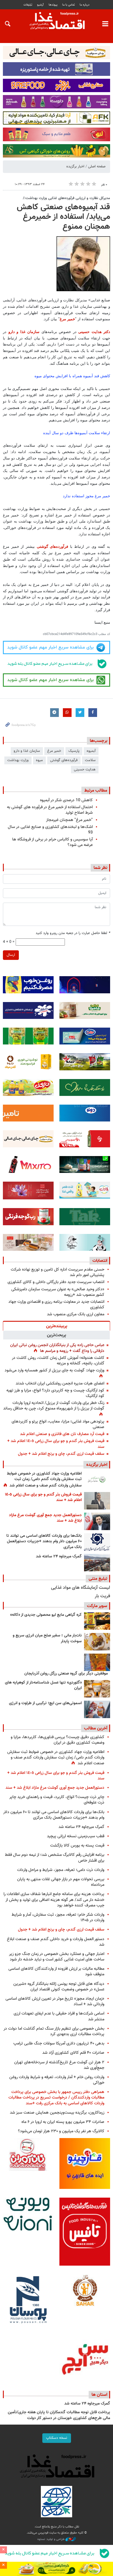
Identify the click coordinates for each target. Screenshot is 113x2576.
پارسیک (74, 751)
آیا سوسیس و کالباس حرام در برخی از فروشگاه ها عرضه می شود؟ (52, 842)
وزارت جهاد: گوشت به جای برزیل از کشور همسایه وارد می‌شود (54, 1370)
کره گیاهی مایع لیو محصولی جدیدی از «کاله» (46, 1615)
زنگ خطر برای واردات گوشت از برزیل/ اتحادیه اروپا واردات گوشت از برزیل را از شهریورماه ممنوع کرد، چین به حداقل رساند (54, 1406)
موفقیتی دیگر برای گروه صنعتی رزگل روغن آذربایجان (66, 1674)
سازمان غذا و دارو (25, 332)
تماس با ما (69, 5)
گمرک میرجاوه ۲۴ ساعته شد (59, 1557)
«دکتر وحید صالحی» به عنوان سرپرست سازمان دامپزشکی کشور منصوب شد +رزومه (58, 1292)
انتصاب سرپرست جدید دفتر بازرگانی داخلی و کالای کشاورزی (56, 1282)
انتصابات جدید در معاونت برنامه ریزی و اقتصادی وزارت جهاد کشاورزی (56, 1305)
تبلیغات (28, 5)
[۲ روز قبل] (97, 1542)
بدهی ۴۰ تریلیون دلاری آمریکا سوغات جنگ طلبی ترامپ (59, 2043)
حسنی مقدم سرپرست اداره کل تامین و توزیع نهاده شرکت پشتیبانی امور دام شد (58, 1272)
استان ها (99, 2395)
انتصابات (100, 1261)
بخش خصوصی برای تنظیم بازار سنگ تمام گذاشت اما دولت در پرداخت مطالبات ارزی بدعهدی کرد (54, 2031)
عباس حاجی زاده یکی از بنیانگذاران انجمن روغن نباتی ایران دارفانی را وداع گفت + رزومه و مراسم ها (57, 1348)
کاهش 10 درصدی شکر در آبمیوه (66, 800)
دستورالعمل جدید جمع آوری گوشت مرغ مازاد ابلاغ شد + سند (45, 1518)
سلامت (90, 760)
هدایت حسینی (85, 770)
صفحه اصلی (97, 167)
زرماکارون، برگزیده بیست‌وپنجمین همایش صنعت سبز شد (57, 2113)
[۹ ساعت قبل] (97, 1480)
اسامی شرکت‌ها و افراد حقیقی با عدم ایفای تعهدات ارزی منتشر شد (59, 2016)
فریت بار (102, 1596)
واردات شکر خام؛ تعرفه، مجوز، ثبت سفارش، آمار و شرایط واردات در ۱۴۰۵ (58, 1917)
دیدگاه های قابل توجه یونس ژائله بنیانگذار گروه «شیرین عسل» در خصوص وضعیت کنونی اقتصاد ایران (59, 1987)
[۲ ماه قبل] (97, 1621)
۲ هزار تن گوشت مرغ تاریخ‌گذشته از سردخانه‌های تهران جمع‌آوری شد (59, 2065)
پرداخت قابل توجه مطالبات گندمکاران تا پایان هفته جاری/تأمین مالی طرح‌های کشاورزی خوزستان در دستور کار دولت (59, 2415)
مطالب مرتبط (96, 790)
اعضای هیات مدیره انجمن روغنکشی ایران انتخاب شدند (60, 1383)
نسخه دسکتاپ (57, 2438)
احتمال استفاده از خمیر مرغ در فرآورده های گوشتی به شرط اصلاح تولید (50, 810)
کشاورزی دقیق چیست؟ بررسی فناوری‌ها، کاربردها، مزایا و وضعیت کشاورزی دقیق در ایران (58, 1740)
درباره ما (85, 5)
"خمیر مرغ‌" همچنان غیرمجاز (69, 820)
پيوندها (53, 5)
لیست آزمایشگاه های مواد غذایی (81, 1588)
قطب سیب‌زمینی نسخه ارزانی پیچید (76, 1836)
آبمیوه (91, 751)
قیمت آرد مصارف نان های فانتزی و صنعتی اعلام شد (62, 1434)
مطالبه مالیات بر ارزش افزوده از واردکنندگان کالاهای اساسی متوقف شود (56, 1972)
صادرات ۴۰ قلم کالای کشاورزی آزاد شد (73, 2053)
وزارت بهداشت (18, 760)
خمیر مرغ (67, 319)
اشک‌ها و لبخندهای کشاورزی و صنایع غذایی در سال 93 (50, 830)
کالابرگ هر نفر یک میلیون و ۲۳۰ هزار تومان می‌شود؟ (61, 2131)
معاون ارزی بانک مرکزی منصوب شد (76, 1314)
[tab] (57, 1326)
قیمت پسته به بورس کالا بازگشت (77, 1846)
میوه (39, 760)
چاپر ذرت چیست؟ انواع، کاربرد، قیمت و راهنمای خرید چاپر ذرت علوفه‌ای (57, 1800)
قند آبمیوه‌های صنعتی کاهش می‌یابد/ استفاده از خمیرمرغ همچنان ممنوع (63, 217)
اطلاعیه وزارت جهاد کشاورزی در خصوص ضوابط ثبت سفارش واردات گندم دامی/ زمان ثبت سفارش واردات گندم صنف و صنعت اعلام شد (44, 1480)
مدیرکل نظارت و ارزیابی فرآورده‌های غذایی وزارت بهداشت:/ (66, 198)
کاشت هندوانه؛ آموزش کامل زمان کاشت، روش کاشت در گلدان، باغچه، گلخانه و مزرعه (58, 1361)
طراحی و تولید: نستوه (51, 2539)
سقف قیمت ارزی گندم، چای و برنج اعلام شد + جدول (61, 1454)
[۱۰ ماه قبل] (97, 1662)
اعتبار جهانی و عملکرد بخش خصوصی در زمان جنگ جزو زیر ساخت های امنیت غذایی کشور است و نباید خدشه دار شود (57, 1957)
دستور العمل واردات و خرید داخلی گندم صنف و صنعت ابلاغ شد (56, 1942)
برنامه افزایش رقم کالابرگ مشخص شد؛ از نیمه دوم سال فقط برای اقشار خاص (55, 1858)
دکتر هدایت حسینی (94, 332)
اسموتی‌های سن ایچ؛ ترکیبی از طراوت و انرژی (45, 1703)
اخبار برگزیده (75, 167)
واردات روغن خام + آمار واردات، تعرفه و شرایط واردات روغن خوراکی (57, 2080)
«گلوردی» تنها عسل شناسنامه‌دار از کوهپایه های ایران (43, 1686)
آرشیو (40, 5)
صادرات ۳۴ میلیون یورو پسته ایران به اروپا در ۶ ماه (63, 2122)
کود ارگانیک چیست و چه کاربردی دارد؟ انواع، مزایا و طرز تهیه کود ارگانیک (55, 1393)
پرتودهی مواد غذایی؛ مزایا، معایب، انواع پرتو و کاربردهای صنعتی (58, 1424)
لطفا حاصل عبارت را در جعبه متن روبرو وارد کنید (73, 933)
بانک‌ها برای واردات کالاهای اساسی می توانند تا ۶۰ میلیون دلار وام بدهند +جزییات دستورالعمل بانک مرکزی (44, 1542)
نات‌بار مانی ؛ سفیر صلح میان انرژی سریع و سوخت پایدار (47, 1638)
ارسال (11, 955)
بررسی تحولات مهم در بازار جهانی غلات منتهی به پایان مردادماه (61, 1882)
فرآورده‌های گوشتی (53, 546)
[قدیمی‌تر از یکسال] (97, 1689)
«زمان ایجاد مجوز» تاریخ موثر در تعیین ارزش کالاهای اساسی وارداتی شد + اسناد (55, 2001)
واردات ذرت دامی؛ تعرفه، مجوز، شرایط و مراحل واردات (61, 1870)
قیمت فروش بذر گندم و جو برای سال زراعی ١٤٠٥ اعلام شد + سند (56, 1444)
